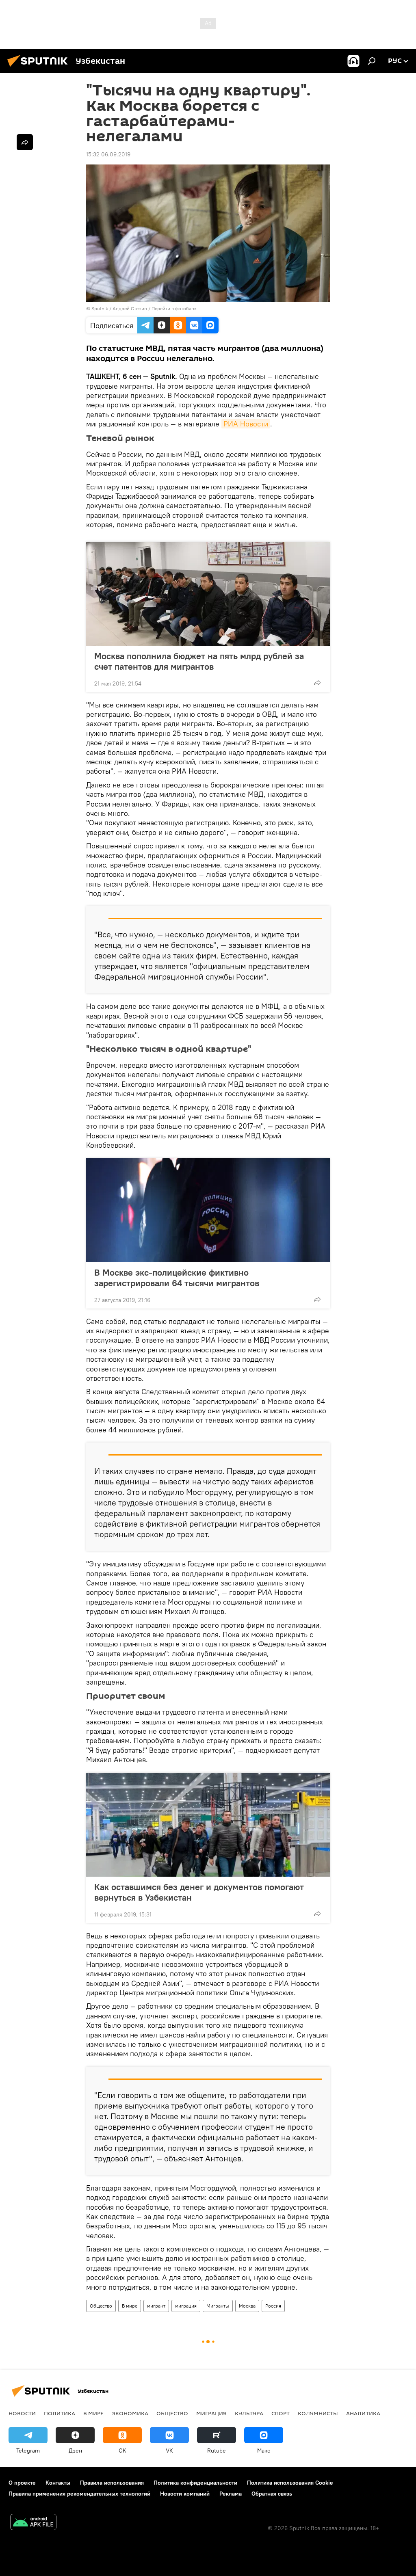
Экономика (130, 2413)
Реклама (231, 2494)
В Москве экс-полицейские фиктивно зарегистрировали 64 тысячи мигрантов (177, 1278)
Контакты (58, 2483)
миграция (186, 2306)
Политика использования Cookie (290, 2483)
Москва (247, 2306)
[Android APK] (33, 2523)
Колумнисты (318, 2413)
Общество (101, 2306)
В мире (130, 2306)
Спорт (281, 2413)
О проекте (22, 2483)
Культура (249, 2413)
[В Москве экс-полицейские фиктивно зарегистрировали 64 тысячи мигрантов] (208, 1210)
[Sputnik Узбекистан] (40, 68)
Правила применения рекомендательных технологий (79, 2494)
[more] (317, 683)
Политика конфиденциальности (195, 2483)
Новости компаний (185, 2494)
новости (22, 2413)
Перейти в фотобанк (174, 308)
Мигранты (218, 2306)
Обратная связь (272, 2494)
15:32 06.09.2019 (108, 154)
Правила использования (112, 2483)
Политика (60, 2413)
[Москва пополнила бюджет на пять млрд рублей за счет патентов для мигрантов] (208, 594)
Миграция (211, 2413)
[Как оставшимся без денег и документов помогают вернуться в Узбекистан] (208, 1825)
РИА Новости (246, 424)
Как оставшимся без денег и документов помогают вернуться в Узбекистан (199, 1892)
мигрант (156, 2306)
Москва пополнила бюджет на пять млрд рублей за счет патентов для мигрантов (199, 661)
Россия (273, 2306)
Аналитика (363, 2413)
